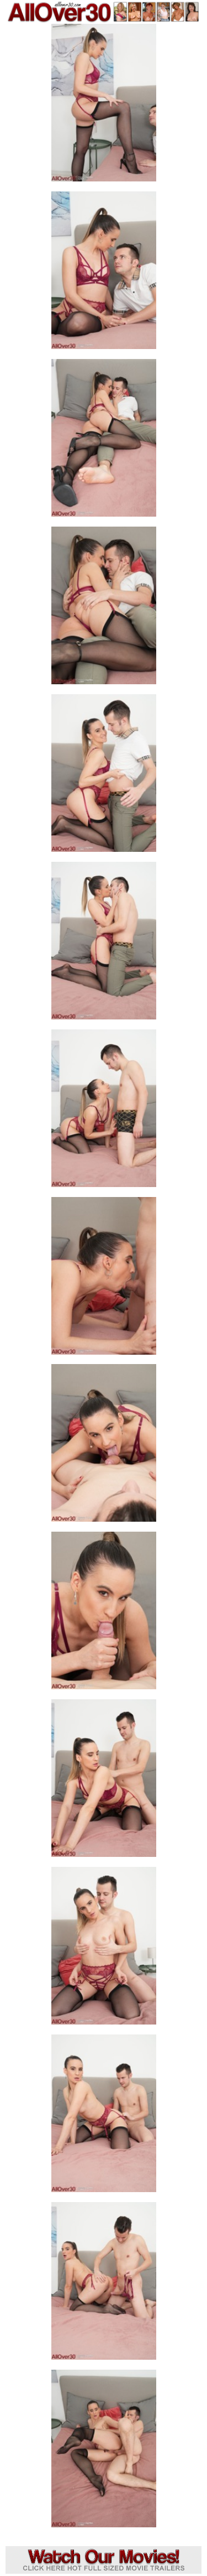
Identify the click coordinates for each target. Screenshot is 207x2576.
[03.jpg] (104, 441)
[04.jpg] (104, 609)
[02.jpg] (104, 274)
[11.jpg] (104, 1781)
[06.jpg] (104, 944)
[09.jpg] (104, 1446)
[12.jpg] (104, 1949)
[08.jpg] (104, 1279)
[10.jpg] (104, 1614)
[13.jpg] (104, 2117)
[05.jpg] (104, 776)
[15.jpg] (104, 2452)
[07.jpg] (104, 1112)
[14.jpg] (104, 2284)
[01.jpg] (104, 106)
